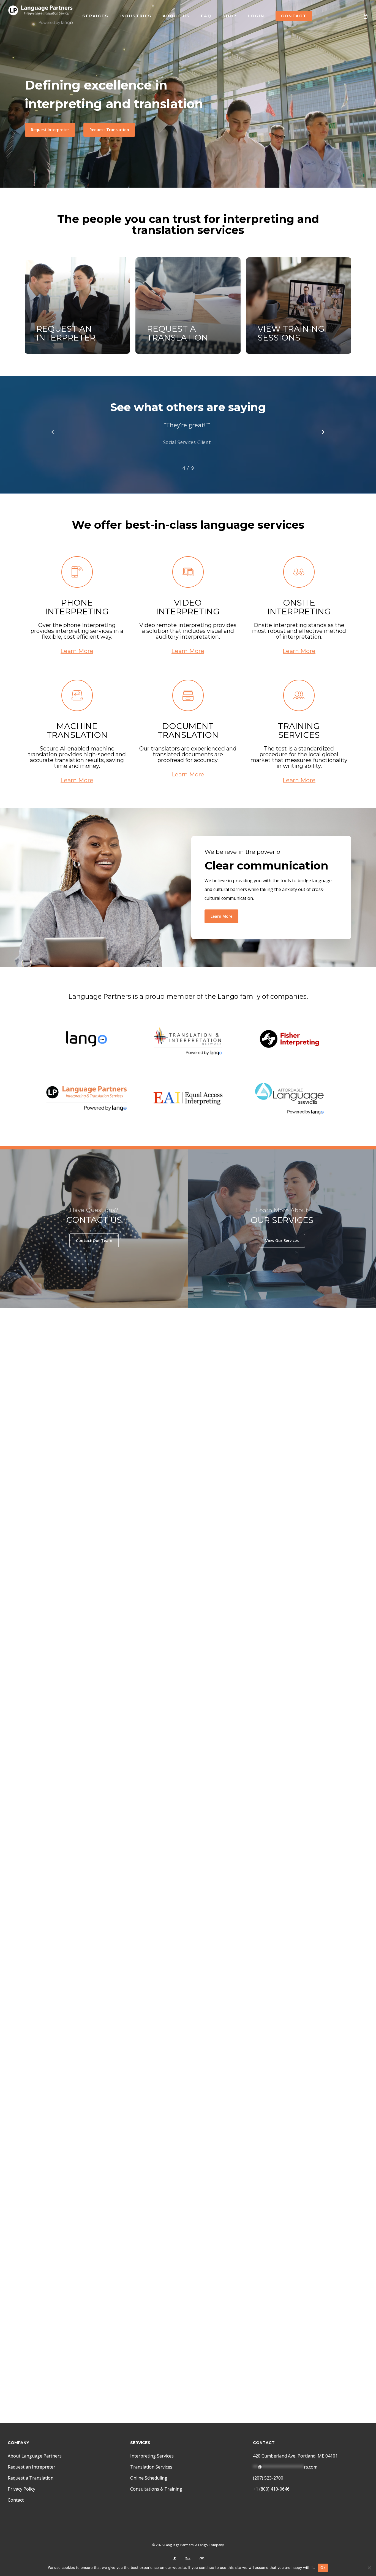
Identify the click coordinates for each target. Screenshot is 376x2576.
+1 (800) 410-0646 (271, 2489)
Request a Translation (31, 2478)
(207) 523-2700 (268, 2478)
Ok (323, 2567)
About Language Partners (35, 2456)
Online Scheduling (149, 2478)
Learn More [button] (77, 651)
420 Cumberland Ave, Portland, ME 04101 (295, 2456)
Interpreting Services (152, 2456)
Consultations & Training (156, 2489)
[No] (369, 2568)
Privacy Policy (21, 2489)
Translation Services (151, 2467)
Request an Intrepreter (32, 2467)
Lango (203, 2545)
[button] (50, 130)
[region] (188, 443)
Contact (16, 2500)
